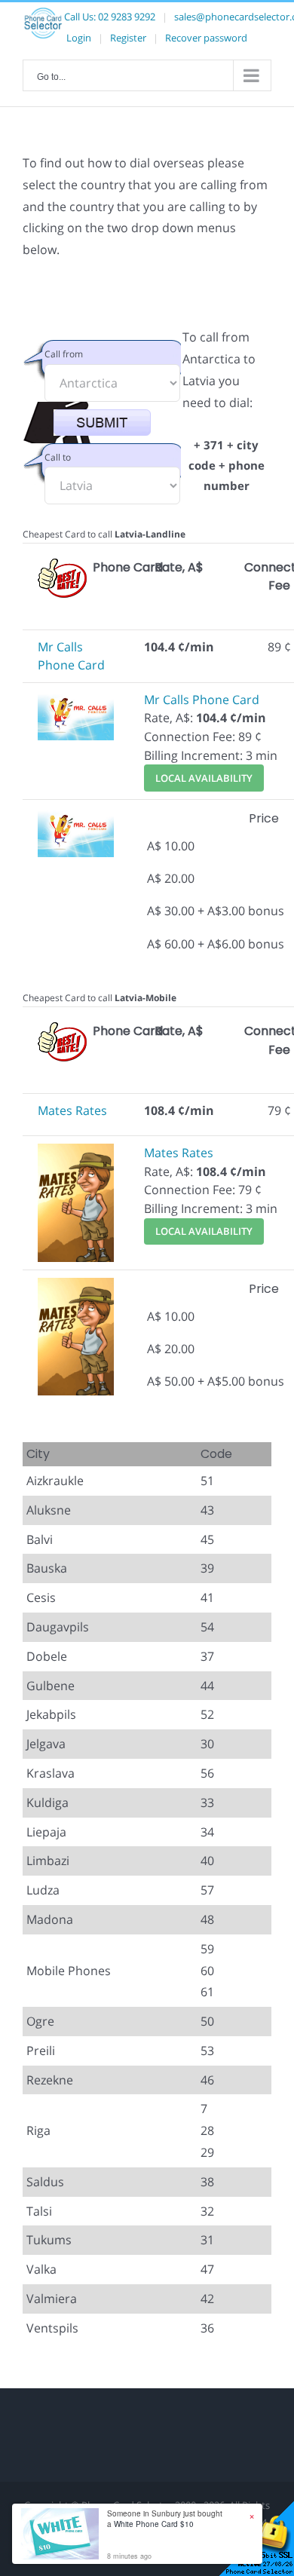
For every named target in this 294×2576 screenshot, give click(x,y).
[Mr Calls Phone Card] (76, 700)
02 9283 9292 (127, 17)
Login (79, 38)
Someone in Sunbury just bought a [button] (165, 2519)
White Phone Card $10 (154, 2524)
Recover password (206, 38)
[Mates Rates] (76, 1153)
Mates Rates (72, 1110)
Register (128, 38)
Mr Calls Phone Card (202, 700)
